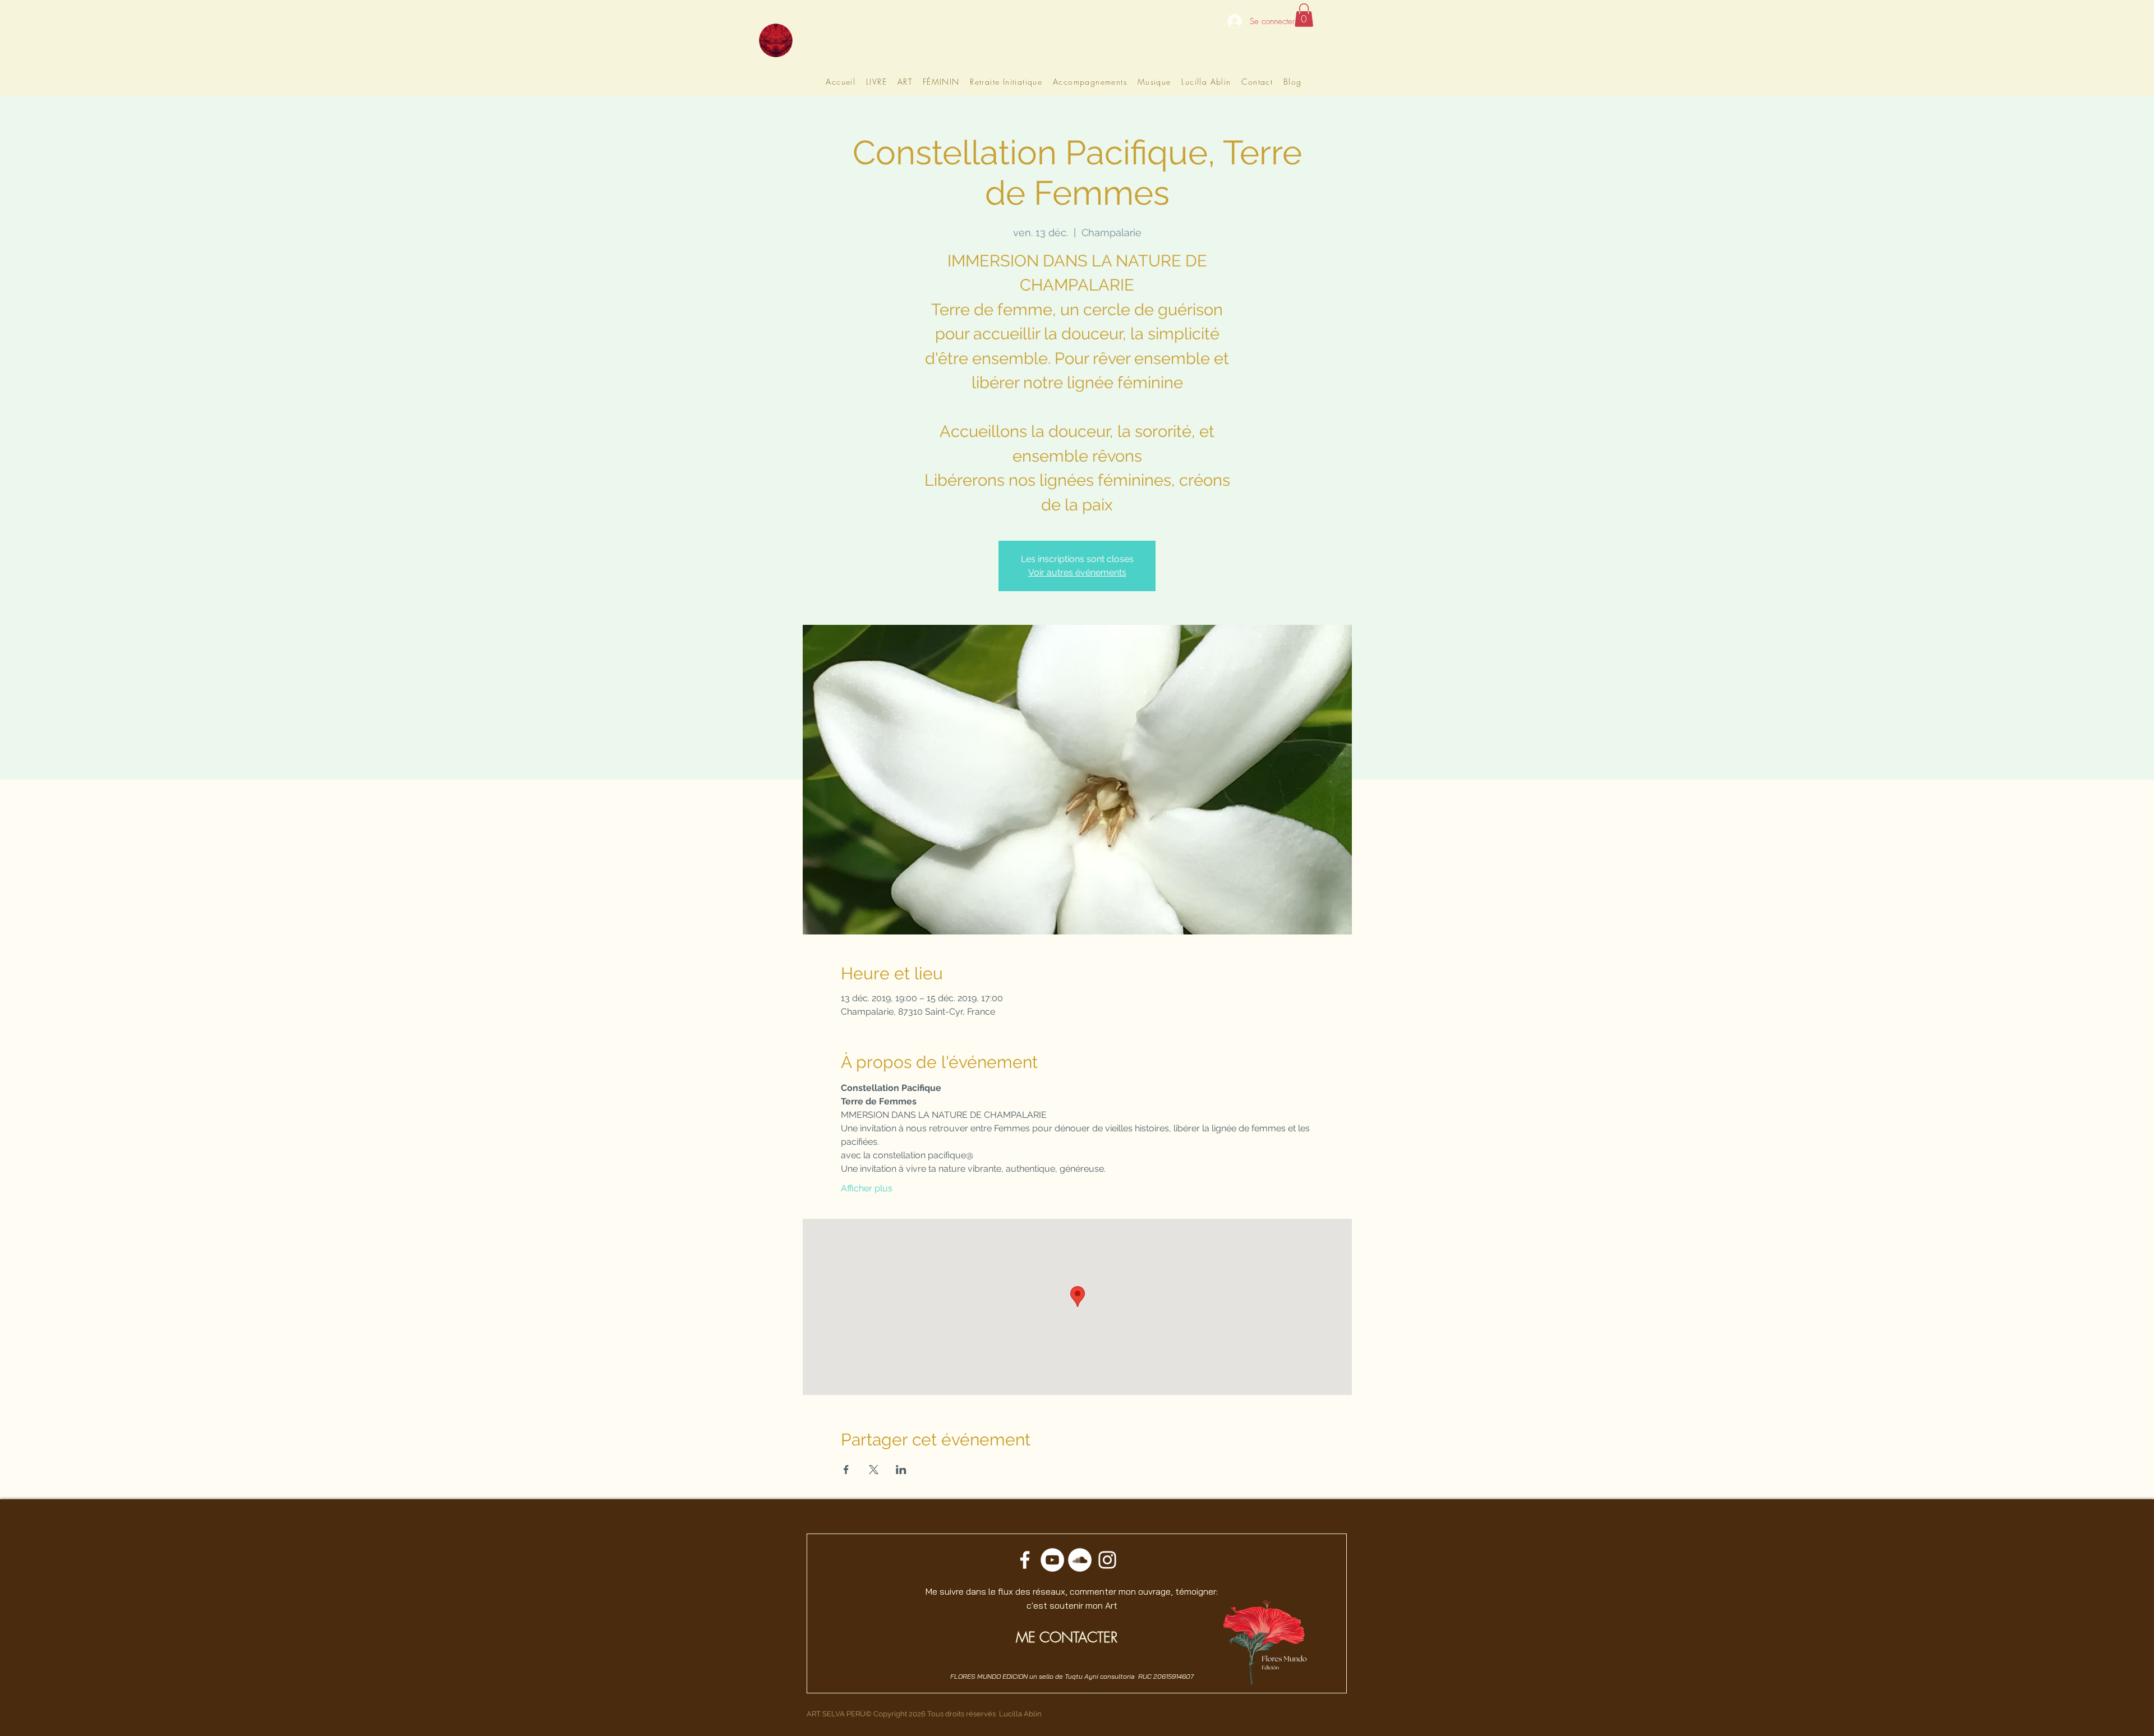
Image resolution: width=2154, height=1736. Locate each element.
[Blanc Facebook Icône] (1025, 1560)
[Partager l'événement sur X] (874, 1470)
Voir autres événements (1077, 572)
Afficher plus (867, 1188)
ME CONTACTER (1067, 1637)
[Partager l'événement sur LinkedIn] (901, 1470)
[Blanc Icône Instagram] (1107, 1560)
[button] (1304, 15)
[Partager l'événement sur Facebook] (846, 1470)
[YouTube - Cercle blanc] (1052, 1560)
